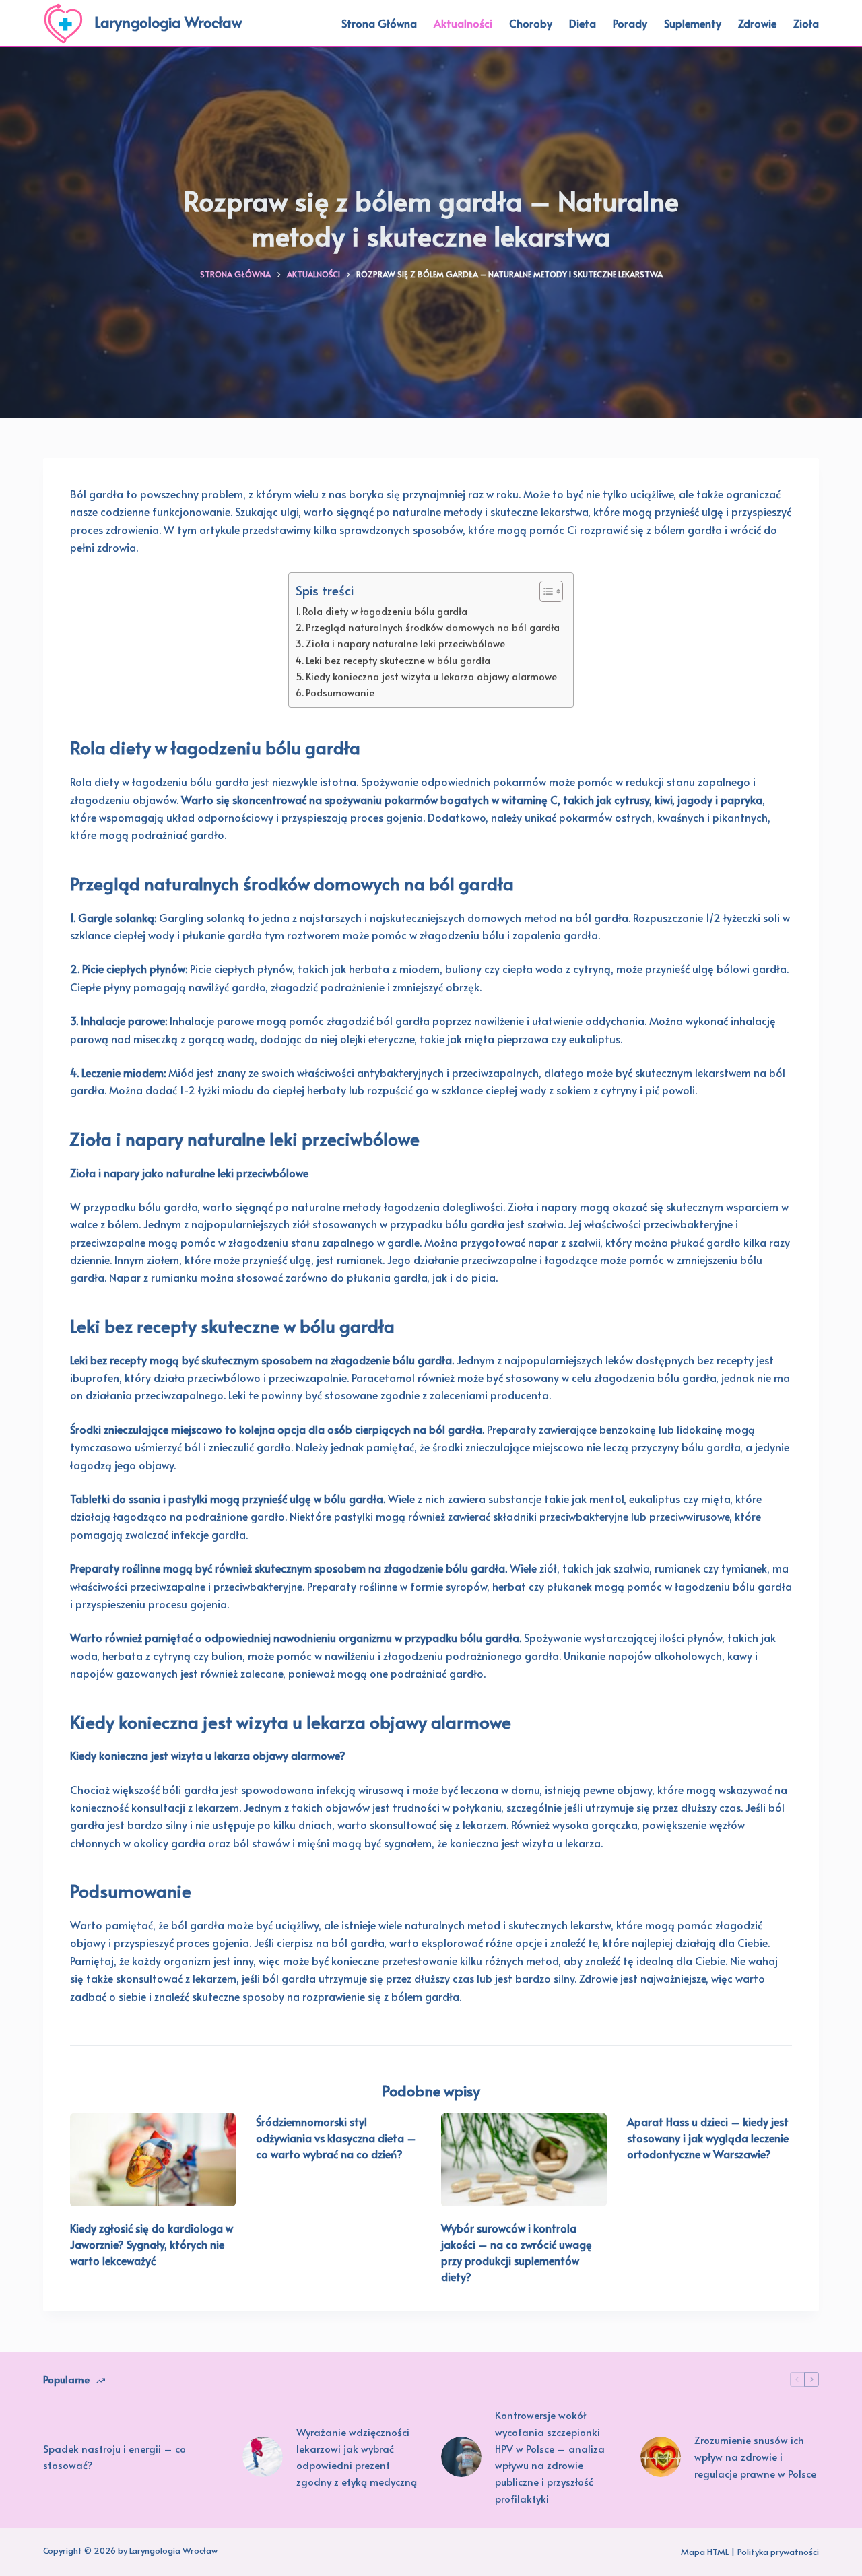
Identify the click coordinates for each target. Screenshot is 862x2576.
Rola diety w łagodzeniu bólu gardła (385, 611)
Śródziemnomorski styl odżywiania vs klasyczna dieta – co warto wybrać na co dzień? (336, 2138)
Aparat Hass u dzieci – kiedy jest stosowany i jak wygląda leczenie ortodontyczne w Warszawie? (708, 2138)
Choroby (531, 23)
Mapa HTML (705, 2552)
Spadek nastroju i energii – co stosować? (114, 2457)
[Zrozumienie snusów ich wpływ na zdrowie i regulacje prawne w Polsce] (661, 2457)
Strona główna (379, 23)
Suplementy (693, 23)
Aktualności (463, 23)
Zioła (806, 23)
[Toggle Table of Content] (544, 591)
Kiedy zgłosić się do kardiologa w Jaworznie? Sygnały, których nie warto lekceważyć (152, 2244)
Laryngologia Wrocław (168, 22)
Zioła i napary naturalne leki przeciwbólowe (405, 643)
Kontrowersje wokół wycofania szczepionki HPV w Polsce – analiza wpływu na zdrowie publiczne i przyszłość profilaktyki (550, 2456)
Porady (630, 23)
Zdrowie (757, 23)
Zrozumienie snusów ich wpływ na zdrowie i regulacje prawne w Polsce (755, 2456)
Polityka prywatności (778, 2552)
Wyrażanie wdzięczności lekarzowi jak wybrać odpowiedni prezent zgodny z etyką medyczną (357, 2456)
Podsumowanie (340, 692)
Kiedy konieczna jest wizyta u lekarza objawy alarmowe (431, 676)
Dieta (583, 23)
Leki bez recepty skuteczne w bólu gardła (398, 660)
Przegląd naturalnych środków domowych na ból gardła (433, 627)
